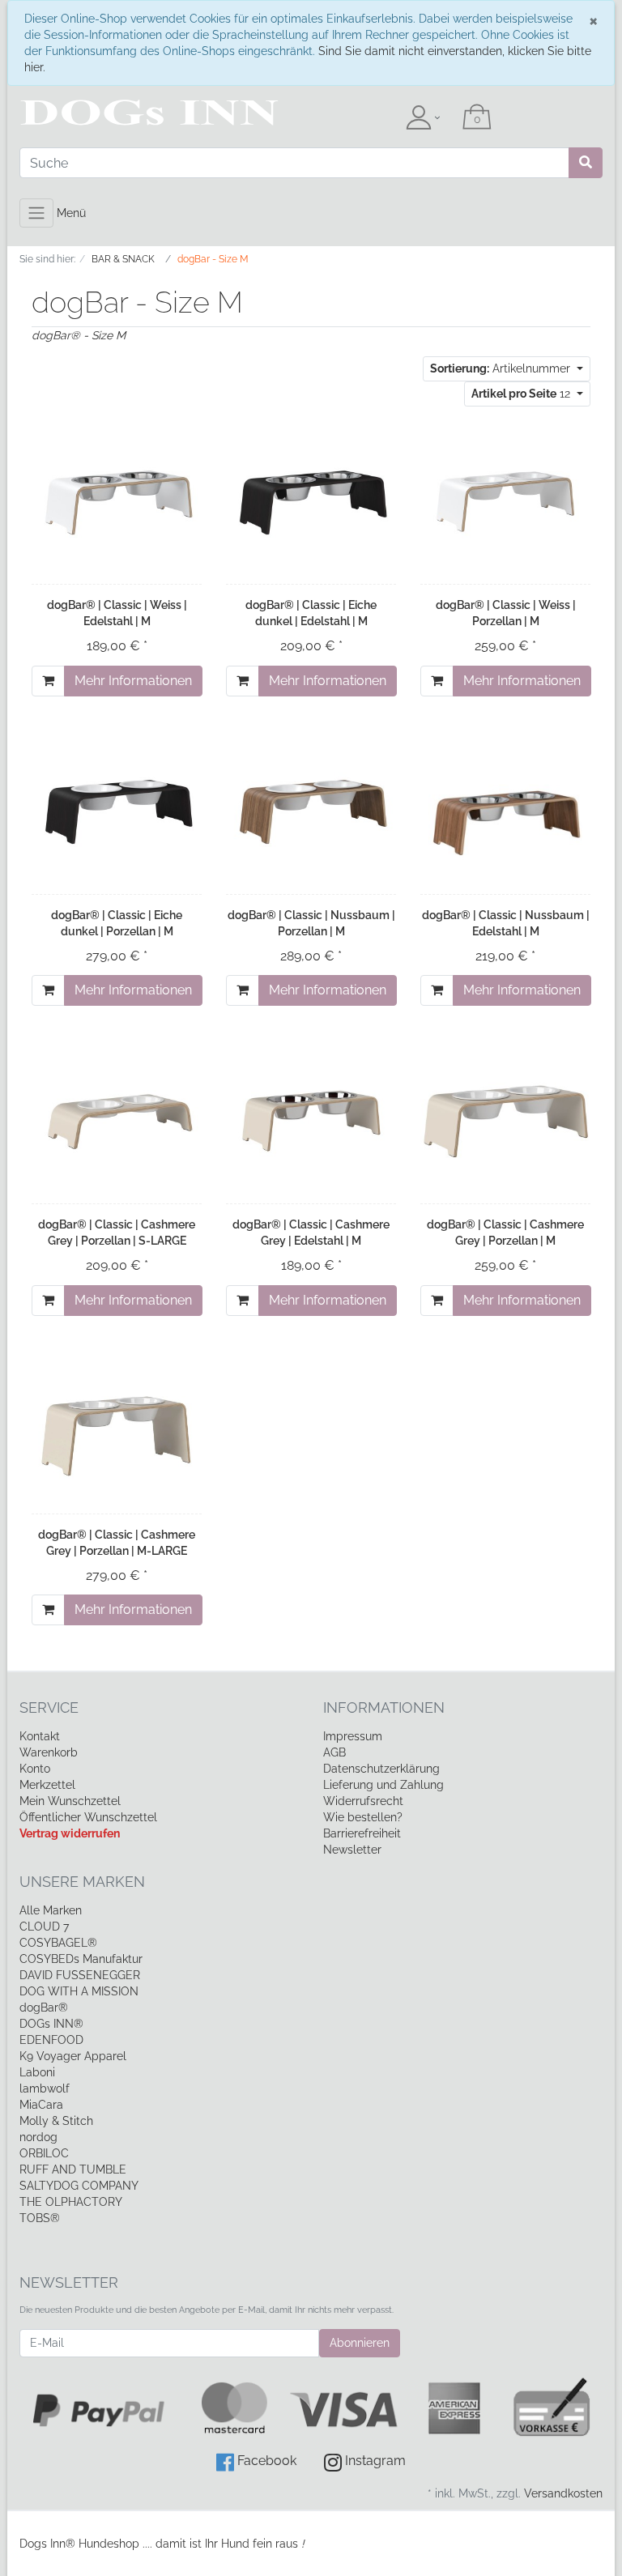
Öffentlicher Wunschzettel (88, 1817)
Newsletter (352, 1850)
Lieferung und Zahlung (383, 1785)
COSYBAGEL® (58, 1943)
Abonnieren (360, 2343)
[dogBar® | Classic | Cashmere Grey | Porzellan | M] (505, 1121)
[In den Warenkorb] (48, 681)
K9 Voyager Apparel (73, 2056)
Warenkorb (49, 1752)
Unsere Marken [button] (82, 1882)
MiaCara (41, 2105)
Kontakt (40, 1736)
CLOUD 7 (44, 1927)
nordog (38, 2137)
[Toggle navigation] (36, 213)
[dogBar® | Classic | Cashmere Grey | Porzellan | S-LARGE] (117, 1120)
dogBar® (44, 2008)
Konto (35, 1769)
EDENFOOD (51, 2040)
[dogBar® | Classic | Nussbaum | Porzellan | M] (311, 811)
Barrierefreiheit (362, 1833)
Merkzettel (47, 1785)
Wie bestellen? (363, 1817)
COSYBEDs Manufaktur (81, 1959)
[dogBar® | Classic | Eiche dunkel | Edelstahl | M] (311, 502)
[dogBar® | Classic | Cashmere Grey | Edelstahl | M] (311, 1120)
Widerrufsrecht (363, 1801)
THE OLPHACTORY (71, 2202)
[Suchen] (586, 163)
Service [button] (49, 1707)
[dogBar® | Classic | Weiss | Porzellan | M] (505, 502)
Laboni (37, 2072)
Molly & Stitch (56, 2121)
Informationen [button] (384, 1707)
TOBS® (40, 2218)
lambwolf (45, 2088)
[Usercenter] (423, 118)
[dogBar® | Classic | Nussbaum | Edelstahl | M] (505, 811)
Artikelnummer (502, 368)
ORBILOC (44, 2153)
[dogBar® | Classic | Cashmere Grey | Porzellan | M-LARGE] (117, 1431)
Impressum (353, 1736)
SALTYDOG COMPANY (79, 2186)
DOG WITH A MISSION (79, 1991)
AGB (334, 1752)
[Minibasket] (477, 118)
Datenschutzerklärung (381, 1769)
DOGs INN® (51, 2024)
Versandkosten (563, 2493)
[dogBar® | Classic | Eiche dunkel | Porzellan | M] (117, 811)
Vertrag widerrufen (70, 1833)
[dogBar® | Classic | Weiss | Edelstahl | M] (117, 502)
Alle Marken (51, 1910)
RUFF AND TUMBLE (73, 2169)
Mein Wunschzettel (70, 1801)
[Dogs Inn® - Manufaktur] (109, 113)
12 (522, 394)
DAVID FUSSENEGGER (80, 1975)
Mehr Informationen (133, 681)
